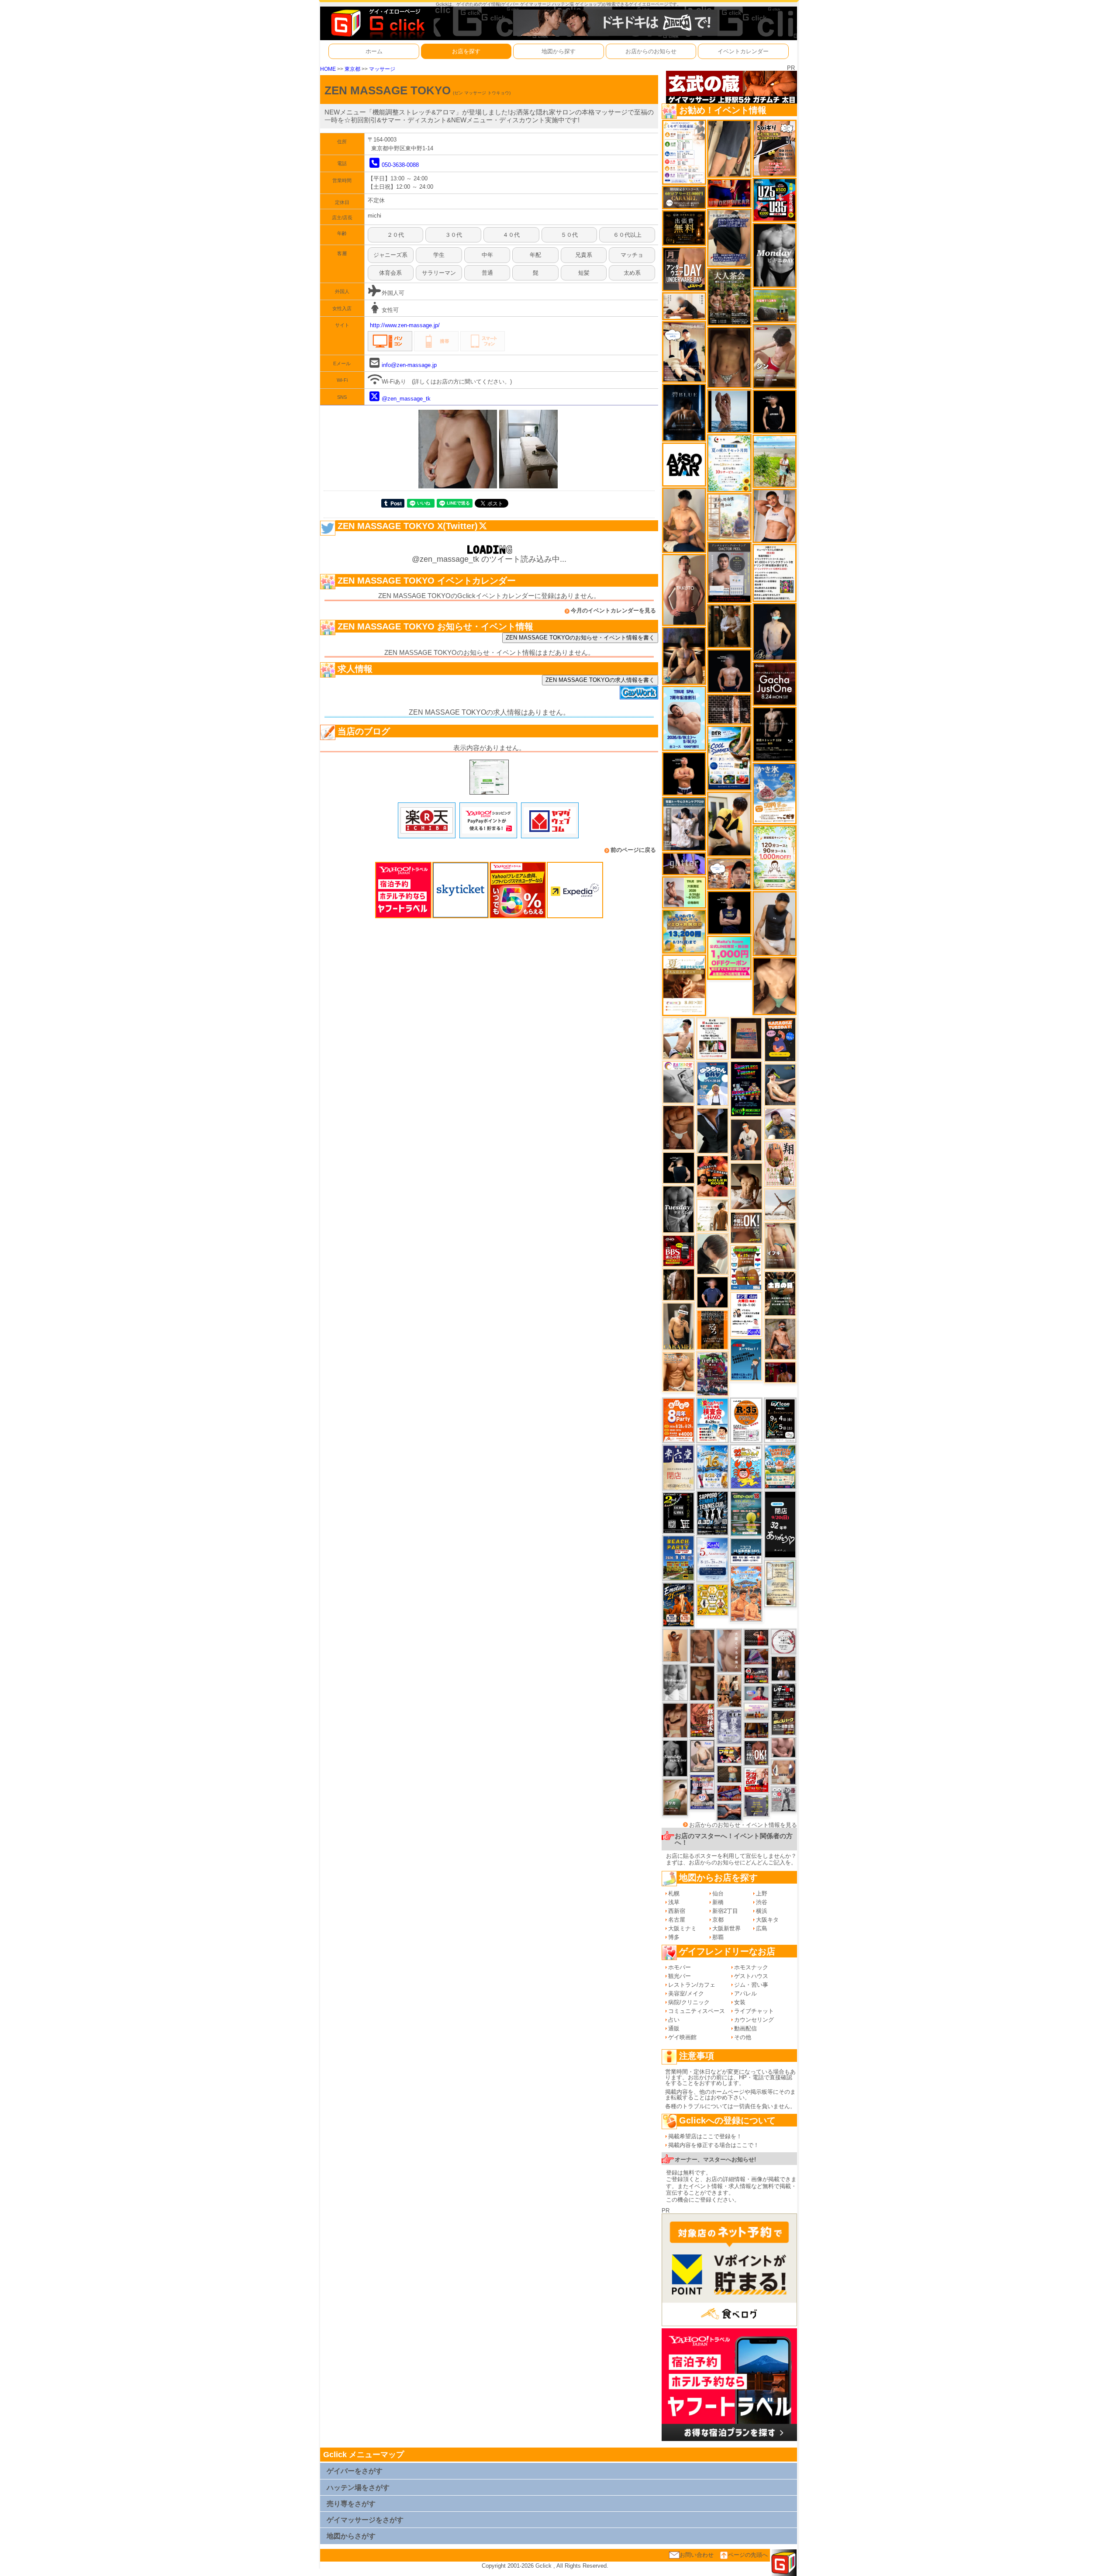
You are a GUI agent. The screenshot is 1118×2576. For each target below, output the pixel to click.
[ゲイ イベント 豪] (729, 626)
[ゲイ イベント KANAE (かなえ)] (775, 411)
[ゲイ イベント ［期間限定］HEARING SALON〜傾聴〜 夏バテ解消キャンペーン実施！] (729, 824)
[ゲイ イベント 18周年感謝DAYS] (746, 1551)
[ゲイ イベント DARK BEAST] (746, 1089)
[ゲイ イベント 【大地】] (684, 655)
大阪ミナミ (682, 1928)
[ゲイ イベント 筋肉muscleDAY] (775, 255)
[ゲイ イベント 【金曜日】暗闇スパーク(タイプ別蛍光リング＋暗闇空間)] (783, 1722)
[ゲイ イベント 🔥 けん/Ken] (729, 709)
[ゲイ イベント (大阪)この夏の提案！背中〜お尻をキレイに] (684, 824)
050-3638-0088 (400, 165)
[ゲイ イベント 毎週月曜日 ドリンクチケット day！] (775, 572)
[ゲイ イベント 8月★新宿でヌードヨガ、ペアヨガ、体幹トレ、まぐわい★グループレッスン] (780, 1204)
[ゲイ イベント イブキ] (780, 1246)
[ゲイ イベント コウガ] (675, 1797)
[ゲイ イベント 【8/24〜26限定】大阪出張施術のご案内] (684, 306)
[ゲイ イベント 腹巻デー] (729, 1727)
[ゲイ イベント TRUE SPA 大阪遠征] (684, 892)
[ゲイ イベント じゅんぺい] (729, 357)
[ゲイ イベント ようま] (780, 1338)
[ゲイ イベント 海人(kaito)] (729, 1650)
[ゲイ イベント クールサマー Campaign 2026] (729, 758)
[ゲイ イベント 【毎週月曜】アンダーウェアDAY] (729, 193)
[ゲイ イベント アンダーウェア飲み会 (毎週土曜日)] (756, 1805)
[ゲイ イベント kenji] (713, 1130)
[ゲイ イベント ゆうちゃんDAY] (713, 1083)
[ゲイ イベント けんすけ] (678, 1127)
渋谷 (762, 1902)
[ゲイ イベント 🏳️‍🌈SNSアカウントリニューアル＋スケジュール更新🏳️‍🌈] (713, 1215)
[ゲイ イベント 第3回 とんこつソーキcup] (780, 1466)
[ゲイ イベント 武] (783, 1668)
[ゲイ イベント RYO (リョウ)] (684, 773)
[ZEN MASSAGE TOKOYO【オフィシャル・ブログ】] (489, 776)
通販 (674, 2028)
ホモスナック (751, 1967)
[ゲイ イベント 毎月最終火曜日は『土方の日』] (780, 1293)
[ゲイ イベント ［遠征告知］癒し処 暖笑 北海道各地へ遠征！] (684, 520)
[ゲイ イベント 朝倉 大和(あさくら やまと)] (783, 1747)
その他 (743, 2037)
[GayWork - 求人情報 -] (639, 692)
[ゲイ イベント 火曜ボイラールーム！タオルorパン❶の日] (713, 1176)
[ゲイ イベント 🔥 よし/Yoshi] (729, 1774)
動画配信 (745, 2028)
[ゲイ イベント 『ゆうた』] (678, 1038)
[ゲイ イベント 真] (679, 1284)
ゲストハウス (751, 1976)
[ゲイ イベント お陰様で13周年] (775, 306)
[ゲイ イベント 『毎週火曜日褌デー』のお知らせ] (780, 1164)
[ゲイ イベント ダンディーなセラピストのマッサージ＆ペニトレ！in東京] (729, 411)
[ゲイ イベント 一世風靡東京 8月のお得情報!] (729, 237)
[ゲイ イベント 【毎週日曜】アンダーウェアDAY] (756, 1656)
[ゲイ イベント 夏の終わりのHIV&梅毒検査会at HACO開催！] (713, 1420)
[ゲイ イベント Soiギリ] (775, 148)
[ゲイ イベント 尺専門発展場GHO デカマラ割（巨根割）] (756, 1780)
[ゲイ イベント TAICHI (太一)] (713, 1292)
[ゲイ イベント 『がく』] (746, 1139)
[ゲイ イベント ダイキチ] (780, 1123)
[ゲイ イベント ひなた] (702, 1756)
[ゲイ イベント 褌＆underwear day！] (713, 1038)
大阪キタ (767, 1920)
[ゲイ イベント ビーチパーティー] (678, 1558)
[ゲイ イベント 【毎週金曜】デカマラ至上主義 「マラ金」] (729, 1755)
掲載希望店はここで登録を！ (705, 2136)
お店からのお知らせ (651, 51)
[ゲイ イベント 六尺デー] (783, 1799)
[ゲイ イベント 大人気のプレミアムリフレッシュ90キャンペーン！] (684, 863)
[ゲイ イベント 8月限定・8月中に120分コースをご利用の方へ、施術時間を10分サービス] (729, 463)
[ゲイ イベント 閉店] (780, 1583)
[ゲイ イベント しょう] (702, 1683)
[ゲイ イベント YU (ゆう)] (729, 671)
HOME (328, 69)
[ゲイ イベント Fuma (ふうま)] (729, 912)
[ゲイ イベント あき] (713, 1253)
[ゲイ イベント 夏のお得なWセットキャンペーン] (684, 931)
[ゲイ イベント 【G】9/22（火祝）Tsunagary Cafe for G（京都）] (756, 1693)
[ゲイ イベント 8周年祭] (713, 1599)
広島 (762, 1928)
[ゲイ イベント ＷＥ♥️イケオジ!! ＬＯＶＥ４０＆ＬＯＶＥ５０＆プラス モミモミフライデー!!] (702, 1792)
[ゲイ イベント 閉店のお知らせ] (678, 1467)
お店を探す (466, 51)
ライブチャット (754, 2011)
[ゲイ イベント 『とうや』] (775, 631)
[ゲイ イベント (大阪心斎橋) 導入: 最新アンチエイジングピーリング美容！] (729, 572)
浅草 (674, 1902)
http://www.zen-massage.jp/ (405, 325)
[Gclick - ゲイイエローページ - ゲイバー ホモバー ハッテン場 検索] (377, 23)
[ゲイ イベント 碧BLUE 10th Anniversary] (684, 412)
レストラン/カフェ (692, 1985)
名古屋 (677, 1920)
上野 (762, 1893)
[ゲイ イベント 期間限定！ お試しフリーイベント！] (684, 197)
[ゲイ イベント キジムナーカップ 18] (746, 1513)
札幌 (674, 1893)
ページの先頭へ (748, 2555)
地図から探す (559, 51)
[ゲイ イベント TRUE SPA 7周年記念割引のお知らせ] (684, 718)
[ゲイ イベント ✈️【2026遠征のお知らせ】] (684, 152)
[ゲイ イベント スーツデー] (746, 1359)
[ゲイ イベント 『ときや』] (780, 1084)
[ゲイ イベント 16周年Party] (713, 1466)
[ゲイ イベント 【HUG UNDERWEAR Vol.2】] (746, 1267)
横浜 (762, 1911)
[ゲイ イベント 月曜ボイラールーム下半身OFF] (775, 515)
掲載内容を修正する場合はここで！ (714, 2145)
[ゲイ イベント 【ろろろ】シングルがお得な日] (713, 1329)
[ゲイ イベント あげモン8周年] (678, 1420)
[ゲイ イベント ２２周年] (746, 1467)
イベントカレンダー (743, 51)
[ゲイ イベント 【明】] (729, 1690)
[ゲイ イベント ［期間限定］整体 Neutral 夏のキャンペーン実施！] (775, 923)
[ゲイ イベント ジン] (783, 1772)
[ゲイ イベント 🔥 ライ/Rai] (756, 1637)
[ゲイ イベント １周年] (780, 1420)
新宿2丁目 (725, 1911)
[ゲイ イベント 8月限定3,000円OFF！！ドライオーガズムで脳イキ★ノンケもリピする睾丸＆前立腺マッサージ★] (729, 1811)
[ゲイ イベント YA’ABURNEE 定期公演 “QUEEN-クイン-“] (713, 1374)
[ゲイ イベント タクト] (684, 590)
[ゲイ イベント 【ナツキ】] (678, 1326)
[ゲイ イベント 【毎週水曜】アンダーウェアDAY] (729, 1793)
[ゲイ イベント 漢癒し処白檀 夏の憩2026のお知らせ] (729, 517)
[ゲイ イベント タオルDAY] (678, 1209)
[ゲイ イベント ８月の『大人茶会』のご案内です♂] (729, 296)
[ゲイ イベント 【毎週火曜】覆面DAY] (780, 1372)
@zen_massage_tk (406, 399)
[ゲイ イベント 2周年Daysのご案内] (678, 1513)
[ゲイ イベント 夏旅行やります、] (746, 1038)
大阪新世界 (726, 1928)
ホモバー (680, 1967)
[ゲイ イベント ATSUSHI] (775, 461)
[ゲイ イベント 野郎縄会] (702, 1720)
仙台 (718, 1893)
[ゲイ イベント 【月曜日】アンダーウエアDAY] (684, 268)
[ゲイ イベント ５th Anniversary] (713, 1559)
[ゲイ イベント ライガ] (678, 1371)
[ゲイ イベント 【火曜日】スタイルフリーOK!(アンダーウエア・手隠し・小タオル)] (746, 1227)
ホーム (374, 51)
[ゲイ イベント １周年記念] (729, 148)
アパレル (745, 1993)
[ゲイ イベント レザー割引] (783, 1695)
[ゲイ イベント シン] (775, 356)
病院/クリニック (689, 2002)
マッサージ (382, 69)
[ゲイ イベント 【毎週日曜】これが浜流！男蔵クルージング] (756, 1675)
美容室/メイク (686, 1993)
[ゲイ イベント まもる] (746, 1186)
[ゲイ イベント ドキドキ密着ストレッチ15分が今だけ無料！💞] (775, 734)
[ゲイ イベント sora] (775, 986)
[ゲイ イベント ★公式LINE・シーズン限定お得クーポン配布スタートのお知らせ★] (729, 957)
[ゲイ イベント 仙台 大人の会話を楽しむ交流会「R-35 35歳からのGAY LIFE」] (746, 1420)
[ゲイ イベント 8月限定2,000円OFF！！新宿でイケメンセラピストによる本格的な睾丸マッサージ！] (678, 1082)
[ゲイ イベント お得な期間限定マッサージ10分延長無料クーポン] (684, 351)
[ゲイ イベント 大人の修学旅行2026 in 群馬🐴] (746, 1593)
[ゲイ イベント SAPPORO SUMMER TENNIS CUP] (713, 1513)
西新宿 (677, 1911)
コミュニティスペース (697, 2011)
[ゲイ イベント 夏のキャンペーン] (775, 857)
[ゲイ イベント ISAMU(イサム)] (679, 1167)
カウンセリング (754, 2020)
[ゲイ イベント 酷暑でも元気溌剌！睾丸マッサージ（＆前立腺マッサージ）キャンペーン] (684, 985)
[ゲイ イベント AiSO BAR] (684, 464)
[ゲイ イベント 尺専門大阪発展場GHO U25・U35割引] (775, 199)
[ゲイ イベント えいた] (675, 1720)
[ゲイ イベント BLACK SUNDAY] (675, 1758)
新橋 (718, 1902)
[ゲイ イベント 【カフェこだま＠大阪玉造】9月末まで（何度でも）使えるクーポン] (775, 793)
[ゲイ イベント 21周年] (678, 1604)
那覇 (718, 1937)
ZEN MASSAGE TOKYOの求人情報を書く (600, 680)
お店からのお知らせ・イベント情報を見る (743, 1825)
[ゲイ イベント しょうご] (675, 1645)
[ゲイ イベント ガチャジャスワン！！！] (775, 683)
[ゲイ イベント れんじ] (702, 1646)
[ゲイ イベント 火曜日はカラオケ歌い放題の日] (780, 1039)
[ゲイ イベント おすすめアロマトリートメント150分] (756, 1711)
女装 (740, 2002)
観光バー (680, 1976)
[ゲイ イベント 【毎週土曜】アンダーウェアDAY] (756, 1730)
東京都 (352, 69)
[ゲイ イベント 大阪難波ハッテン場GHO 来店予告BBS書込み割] (679, 1250)
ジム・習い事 (751, 1985)
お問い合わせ (697, 2555)
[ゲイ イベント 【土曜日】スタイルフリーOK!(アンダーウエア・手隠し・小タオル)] (756, 1753)
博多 (674, 1937)
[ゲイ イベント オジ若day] (746, 1314)
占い (674, 2020)
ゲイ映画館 (682, 2037)
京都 (718, 1920)
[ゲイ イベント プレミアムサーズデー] (783, 1641)
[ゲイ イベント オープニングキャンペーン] (684, 228)
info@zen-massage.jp (409, 365)
